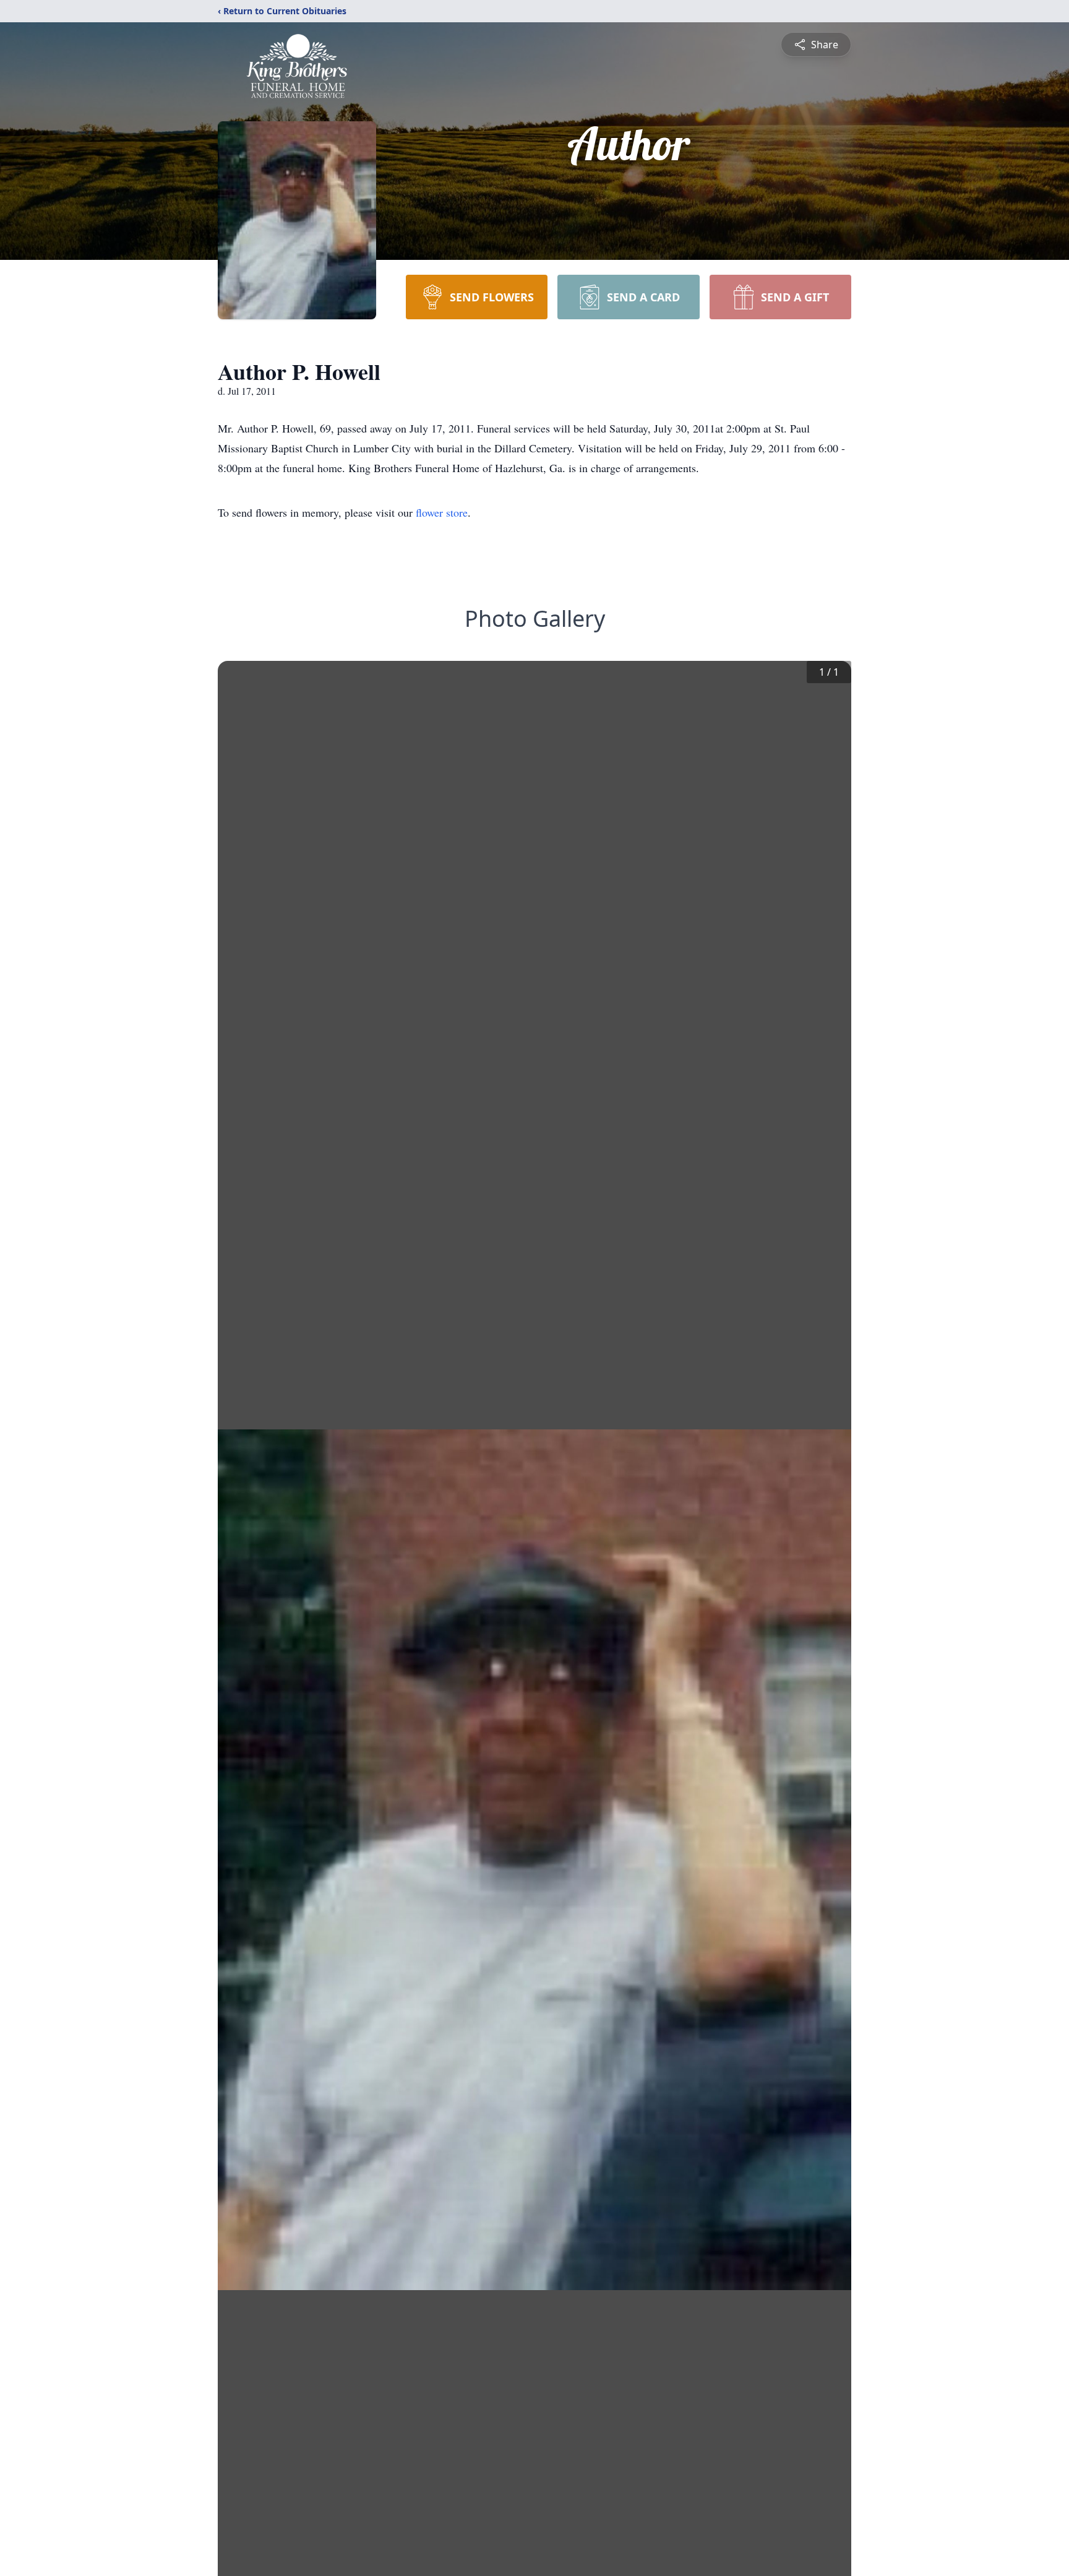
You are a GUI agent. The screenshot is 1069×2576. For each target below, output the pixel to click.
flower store (442, 512)
